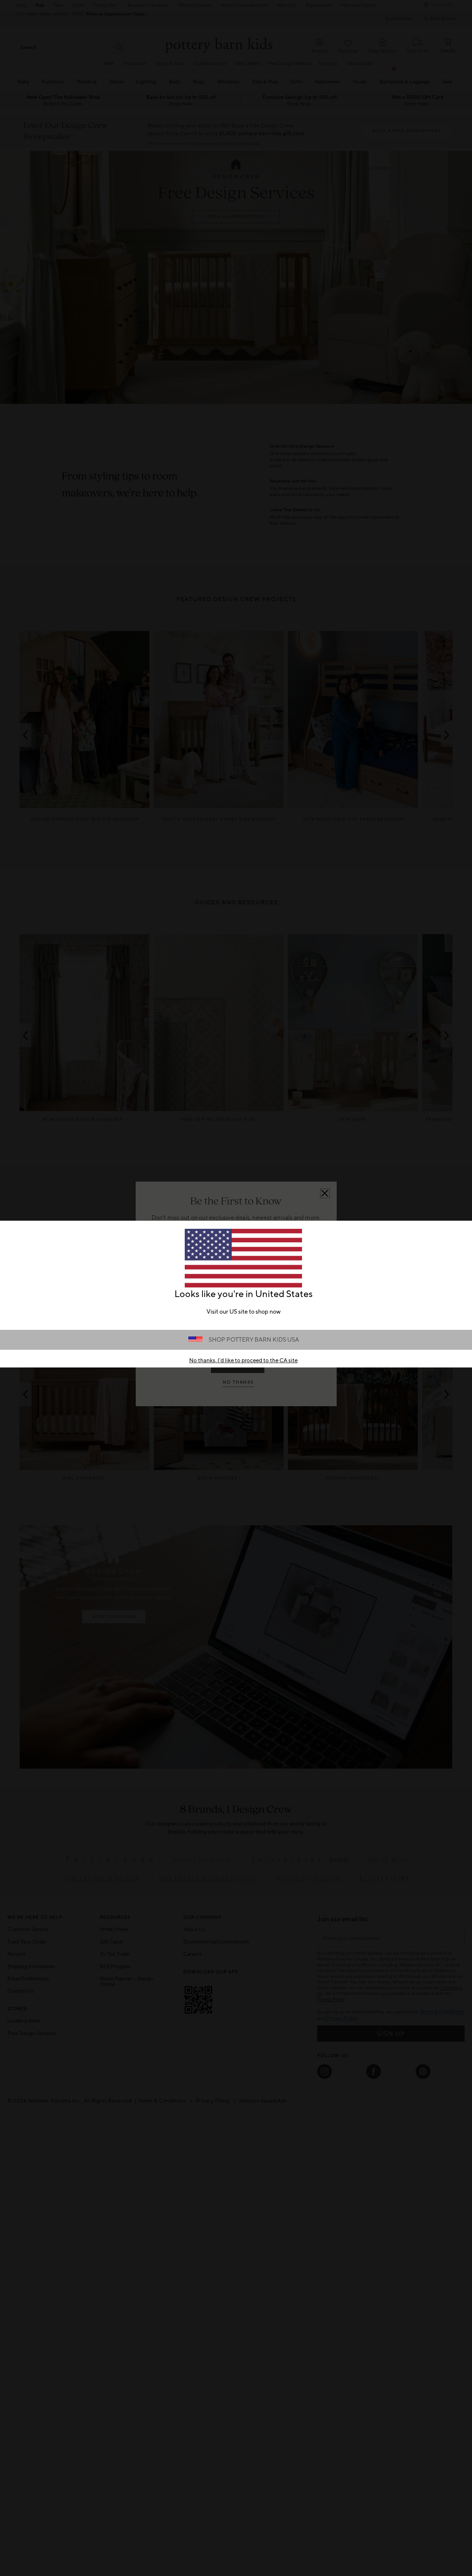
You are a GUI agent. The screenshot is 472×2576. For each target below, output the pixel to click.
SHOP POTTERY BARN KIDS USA (254, 1340)
